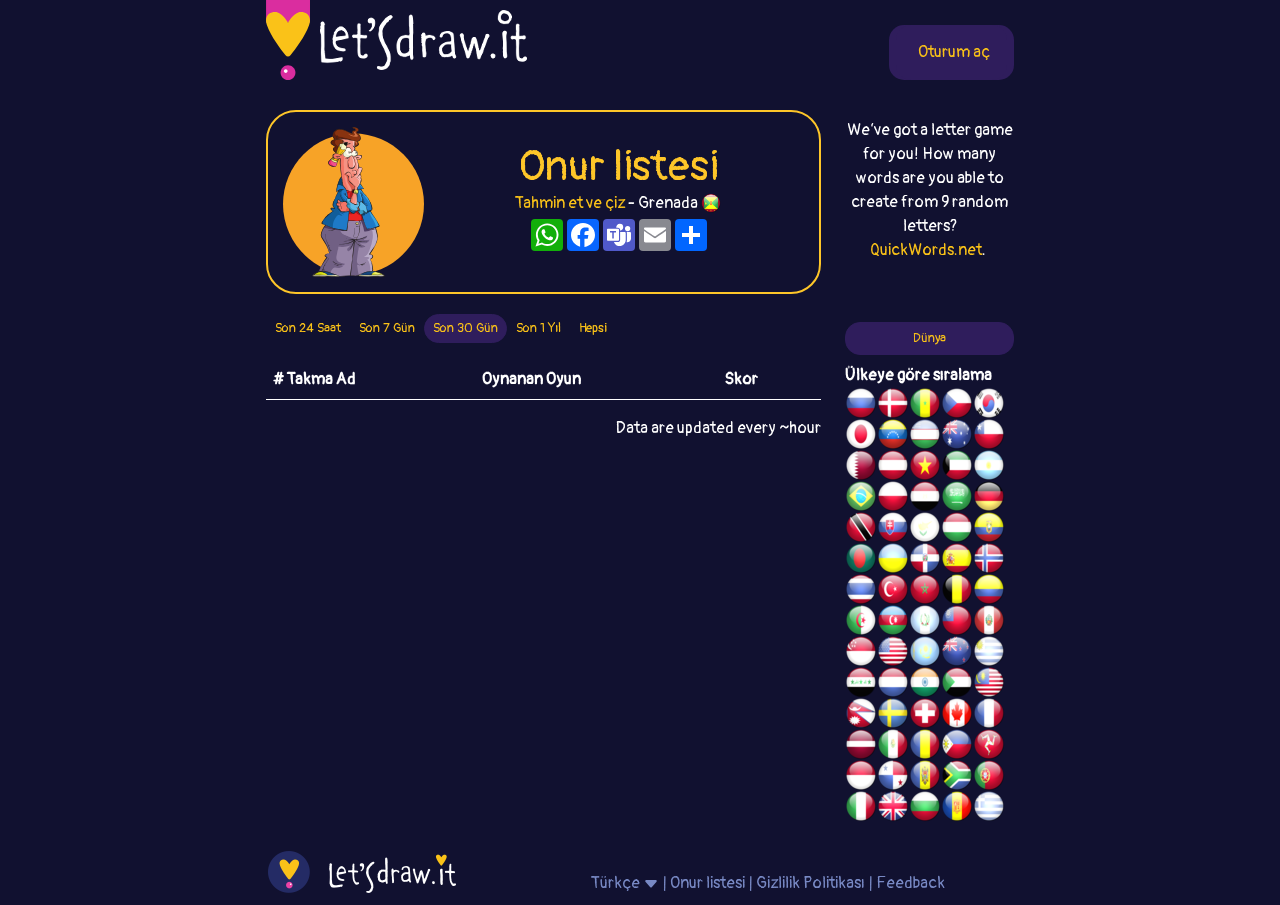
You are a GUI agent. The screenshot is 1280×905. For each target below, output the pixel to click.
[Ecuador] (989, 530)
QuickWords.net (926, 250)
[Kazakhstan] (925, 654)
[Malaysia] (989, 685)
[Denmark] (893, 406)
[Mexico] (893, 747)
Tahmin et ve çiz (570, 203)
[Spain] (957, 561)
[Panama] (893, 778)
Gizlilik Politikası (810, 883)
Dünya (929, 338)
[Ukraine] (893, 561)
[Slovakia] (893, 530)
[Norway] (989, 561)
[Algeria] (861, 623)
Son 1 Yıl (538, 328)
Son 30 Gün (465, 328)
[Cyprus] (925, 530)
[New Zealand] (957, 654)
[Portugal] (989, 778)
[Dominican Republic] (925, 561)
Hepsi (593, 328)
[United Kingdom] (893, 809)
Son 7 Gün (387, 328)
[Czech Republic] (957, 406)
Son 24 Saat (308, 328)
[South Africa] (957, 778)
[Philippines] (957, 747)
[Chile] (989, 437)
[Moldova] (925, 778)
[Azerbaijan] (893, 623)
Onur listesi (707, 883)
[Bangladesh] (861, 561)
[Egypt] (925, 499)
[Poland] (893, 499)
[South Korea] (989, 406)
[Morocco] (925, 592)
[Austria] (893, 468)
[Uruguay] (989, 654)
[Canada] (957, 716)
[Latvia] (861, 747)
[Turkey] (893, 592)
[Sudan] (957, 685)
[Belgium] (957, 592)
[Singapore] (861, 654)
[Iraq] (861, 685)
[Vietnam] (925, 468)
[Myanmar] (957, 623)
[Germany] (989, 499)
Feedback (910, 883)
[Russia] (861, 406)
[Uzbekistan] (925, 437)
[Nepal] (861, 716)
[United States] (893, 654)
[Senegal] (925, 406)
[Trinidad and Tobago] (861, 530)
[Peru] (989, 623)
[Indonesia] (861, 778)
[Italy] (861, 809)
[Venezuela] (893, 437)
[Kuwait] (957, 468)
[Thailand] (861, 592)
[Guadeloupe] (957, 809)
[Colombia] (989, 592)
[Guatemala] (925, 623)
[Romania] (925, 747)
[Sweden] (893, 716)
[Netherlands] (893, 685)
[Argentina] (989, 468)
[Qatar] (861, 468)
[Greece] (989, 809)
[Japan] (861, 437)
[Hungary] (957, 530)
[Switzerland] (925, 716)
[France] (989, 716)
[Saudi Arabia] (957, 499)
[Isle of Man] (989, 747)
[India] (925, 685)
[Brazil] (861, 499)
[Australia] (957, 437)
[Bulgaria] (925, 809)
